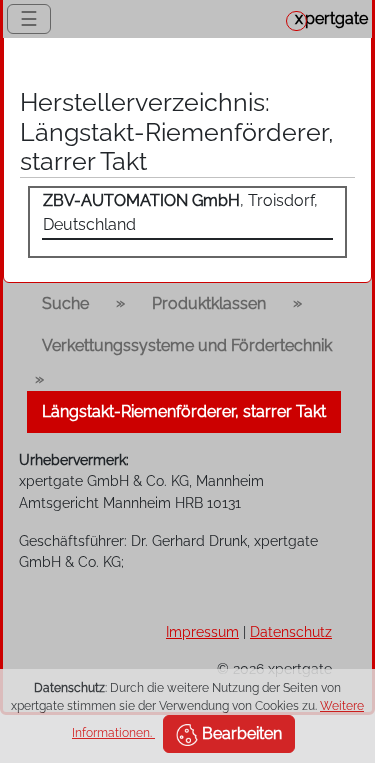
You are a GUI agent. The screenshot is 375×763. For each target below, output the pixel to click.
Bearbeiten (240, 733)
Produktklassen (209, 303)
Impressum (202, 631)
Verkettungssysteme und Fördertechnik (187, 345)
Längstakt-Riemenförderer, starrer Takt (184, 411)
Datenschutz (291, 631)
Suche (65, 303)
